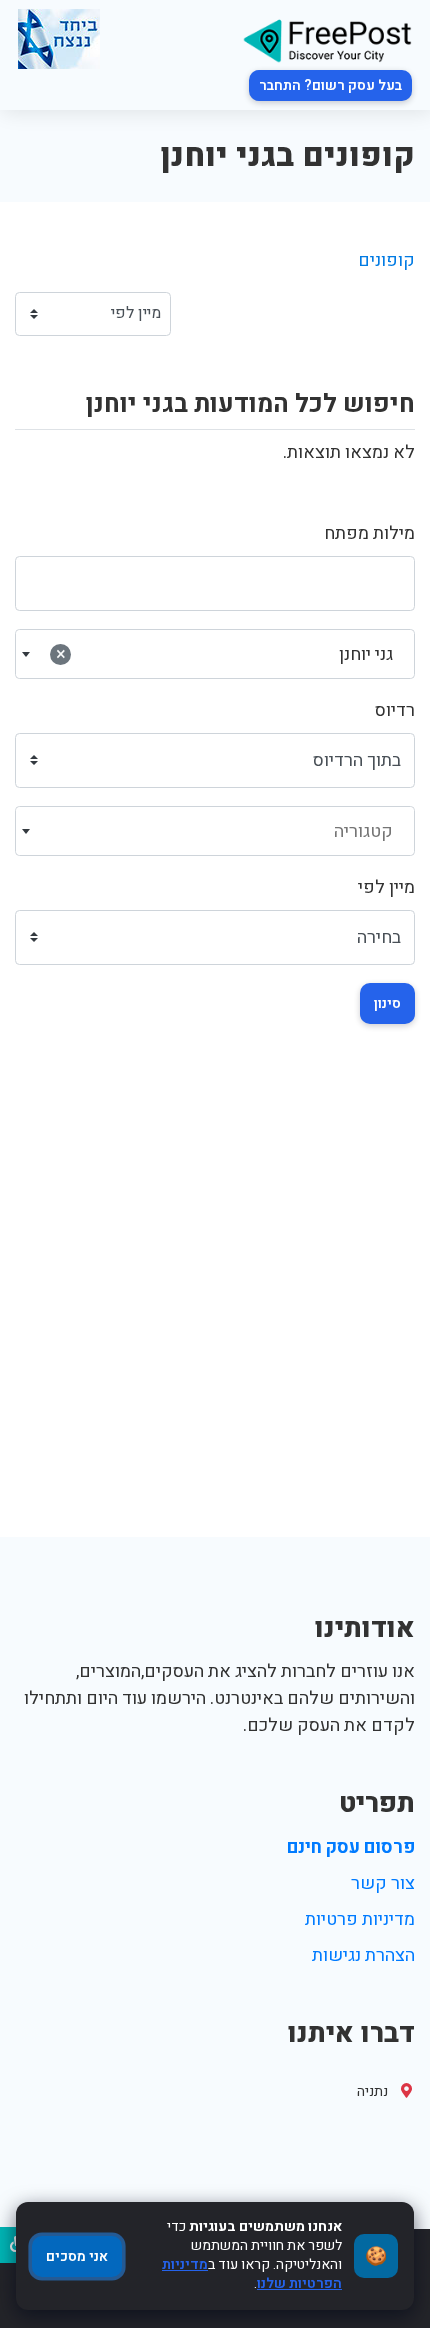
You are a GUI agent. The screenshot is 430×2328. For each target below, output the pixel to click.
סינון (387, 1003)
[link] (327, 39)
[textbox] (215, 832)
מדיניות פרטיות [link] (360, 1919)
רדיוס (395, 710)
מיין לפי (386, 887)
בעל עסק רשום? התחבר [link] (330, 85)
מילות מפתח (369, 533)
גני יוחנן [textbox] (224, 654)
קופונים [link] (386, 260)
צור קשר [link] (383, 1883)
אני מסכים (77, 2256)
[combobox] (215, 654)
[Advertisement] (215, 1312)
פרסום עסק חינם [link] (351, 1847)
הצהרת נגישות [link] (363, 1955)
